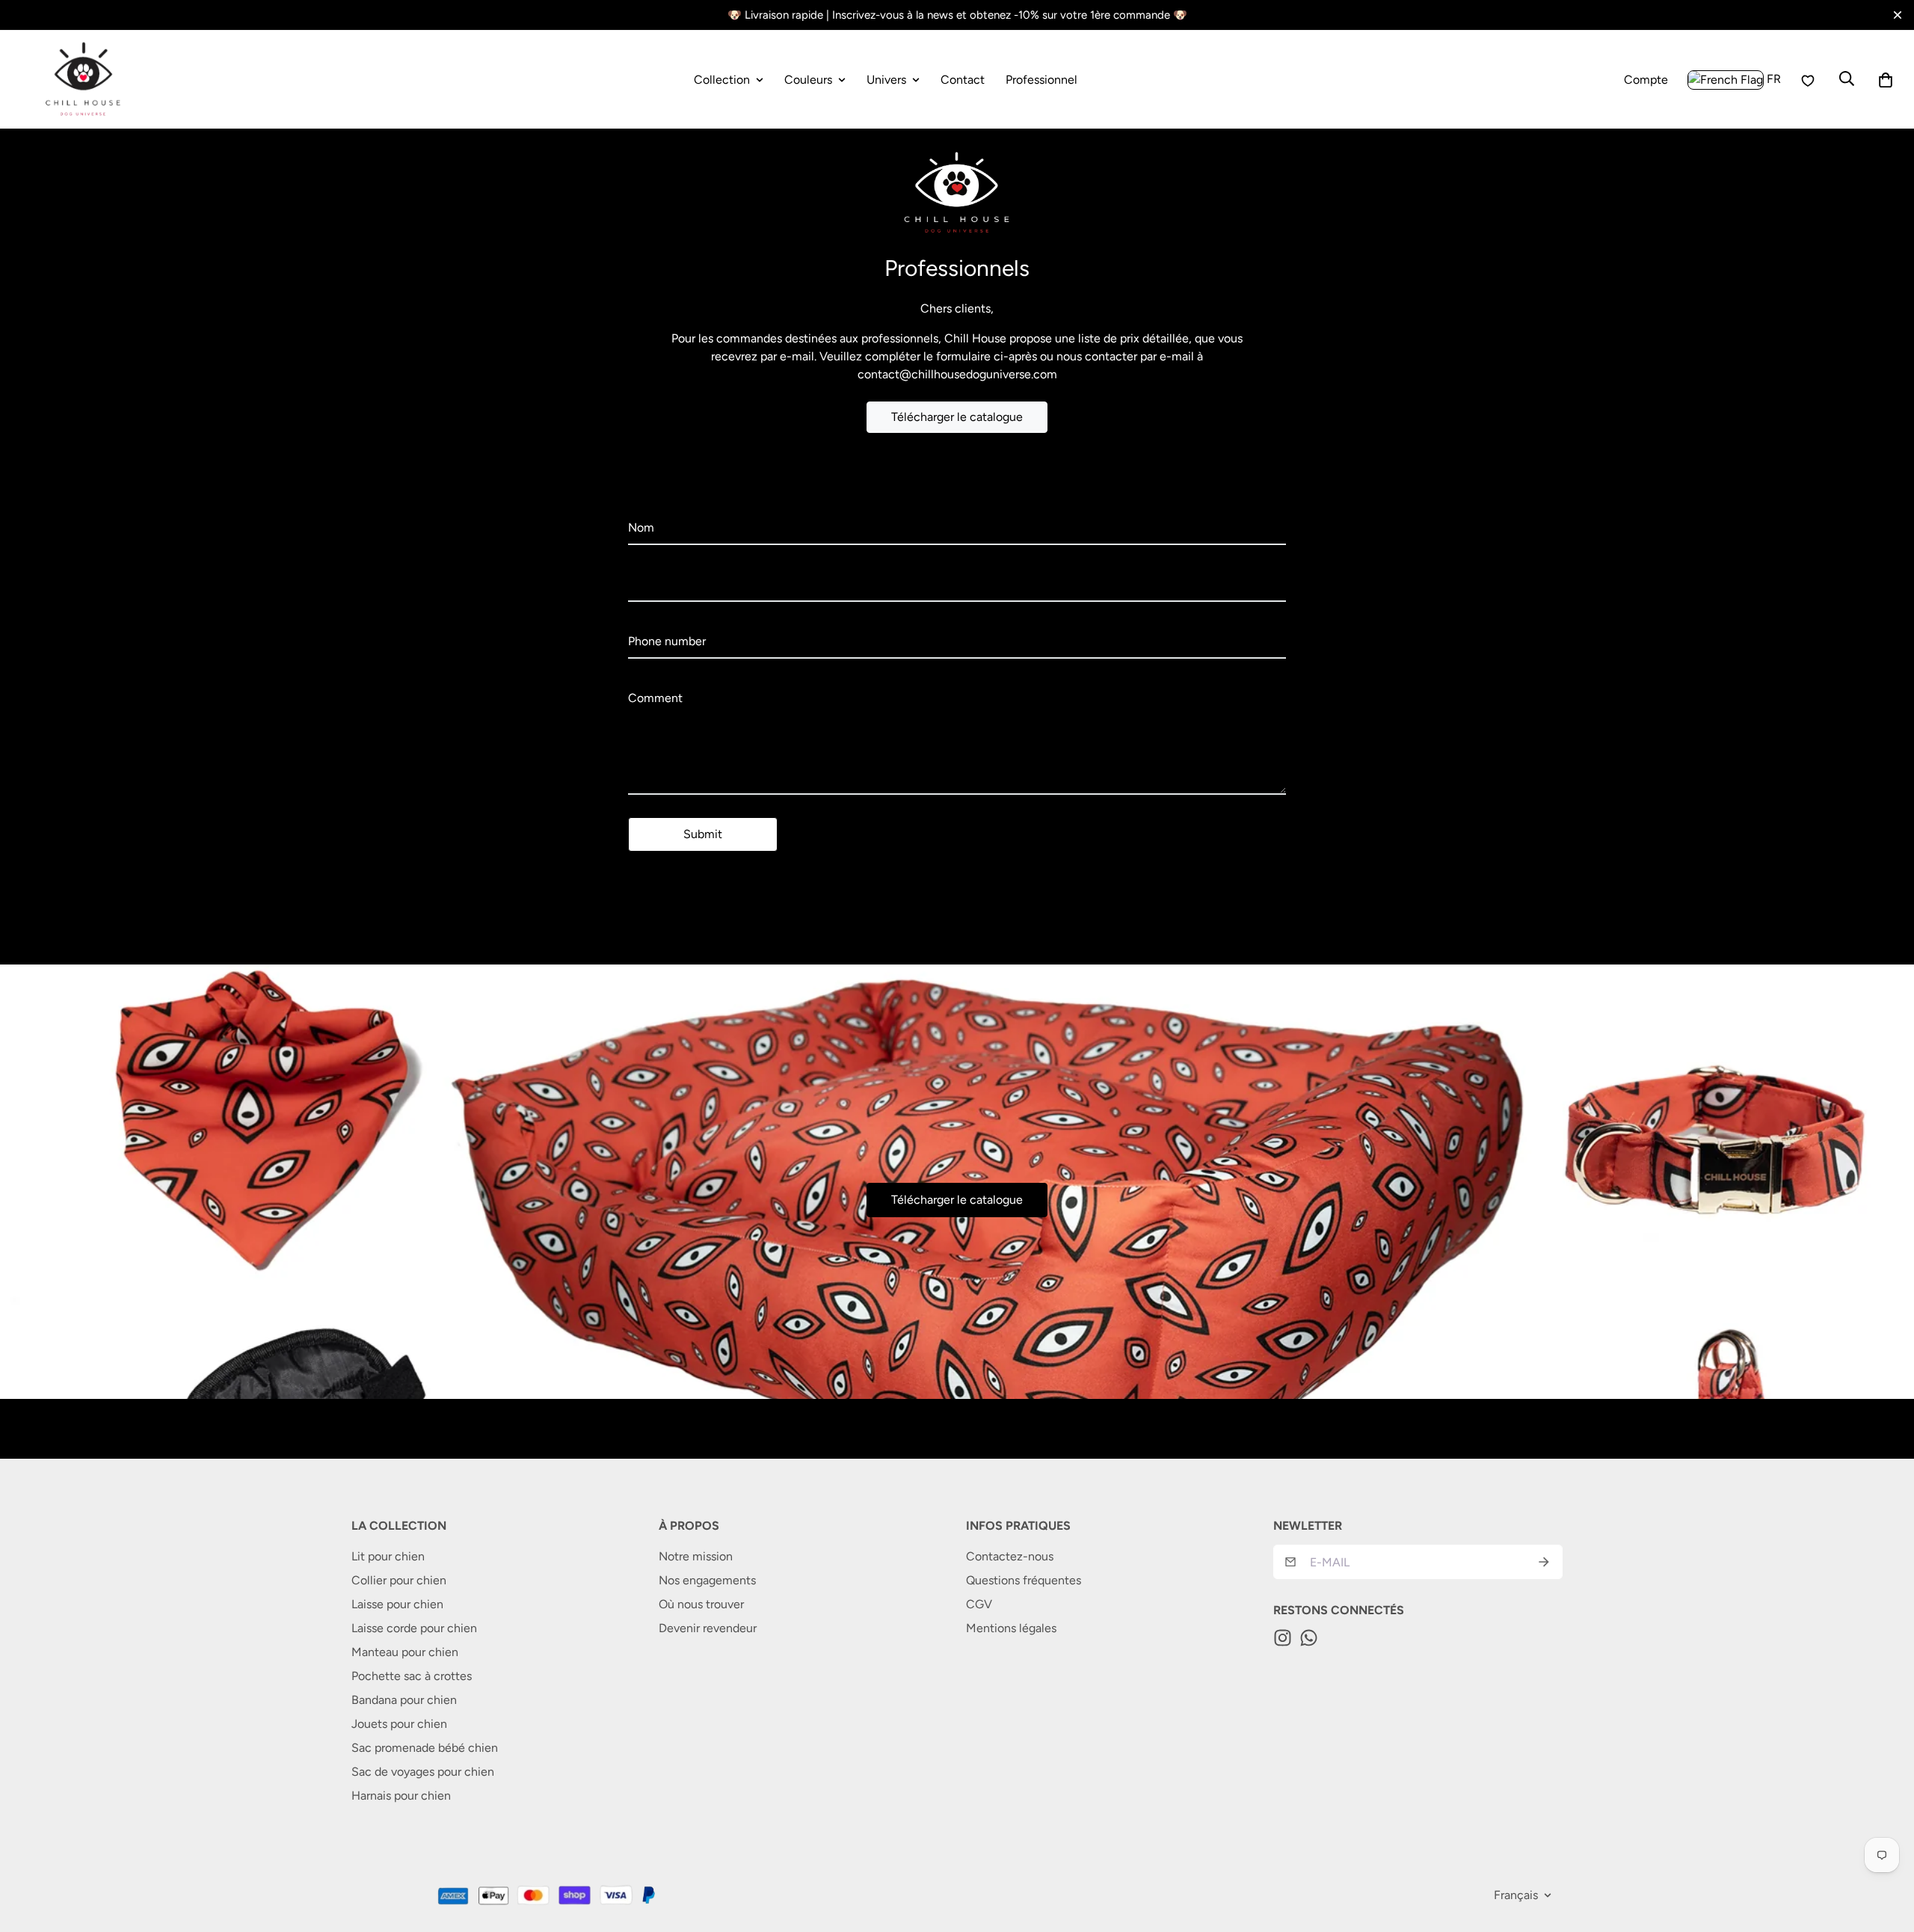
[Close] (1898, 15)
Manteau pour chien (405, 1652)
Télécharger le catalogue (957, 417)
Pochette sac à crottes (412, 1676)
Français (1516, 1895)
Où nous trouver (701, 1604)
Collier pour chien (399, 1580)
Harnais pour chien (401, 1796)
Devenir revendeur (708, 1628)
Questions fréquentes (1024, 1580)
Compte (1646, 82)
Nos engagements (707, 1580)
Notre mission (696, 1556)
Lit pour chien (388, 1556)
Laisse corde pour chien (414, 1628)
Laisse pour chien (397, 1604)
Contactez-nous (1010, 1556)
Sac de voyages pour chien (423, 1772)
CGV (979, 1604)
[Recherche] (1847, 77)
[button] (1886, 80)
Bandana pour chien (404, 1700)
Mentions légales (1011, 1628)
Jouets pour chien (399, 1724)
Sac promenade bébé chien (425, 1748)
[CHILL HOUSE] (84, 80)
